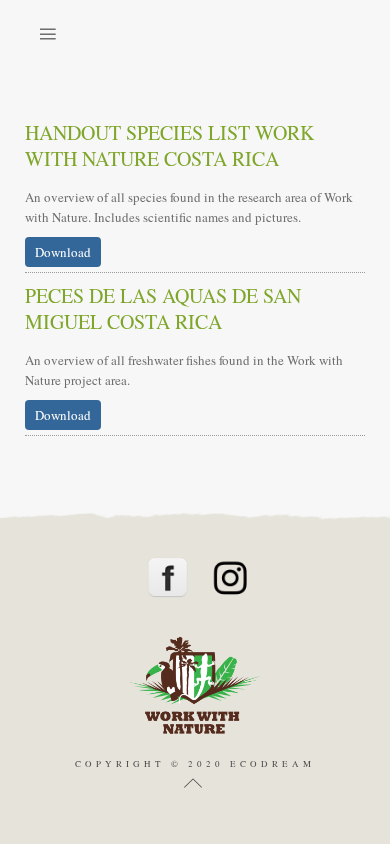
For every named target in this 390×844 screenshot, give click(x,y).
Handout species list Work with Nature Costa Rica (169, 145)
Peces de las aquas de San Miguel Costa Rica (163, 308)
